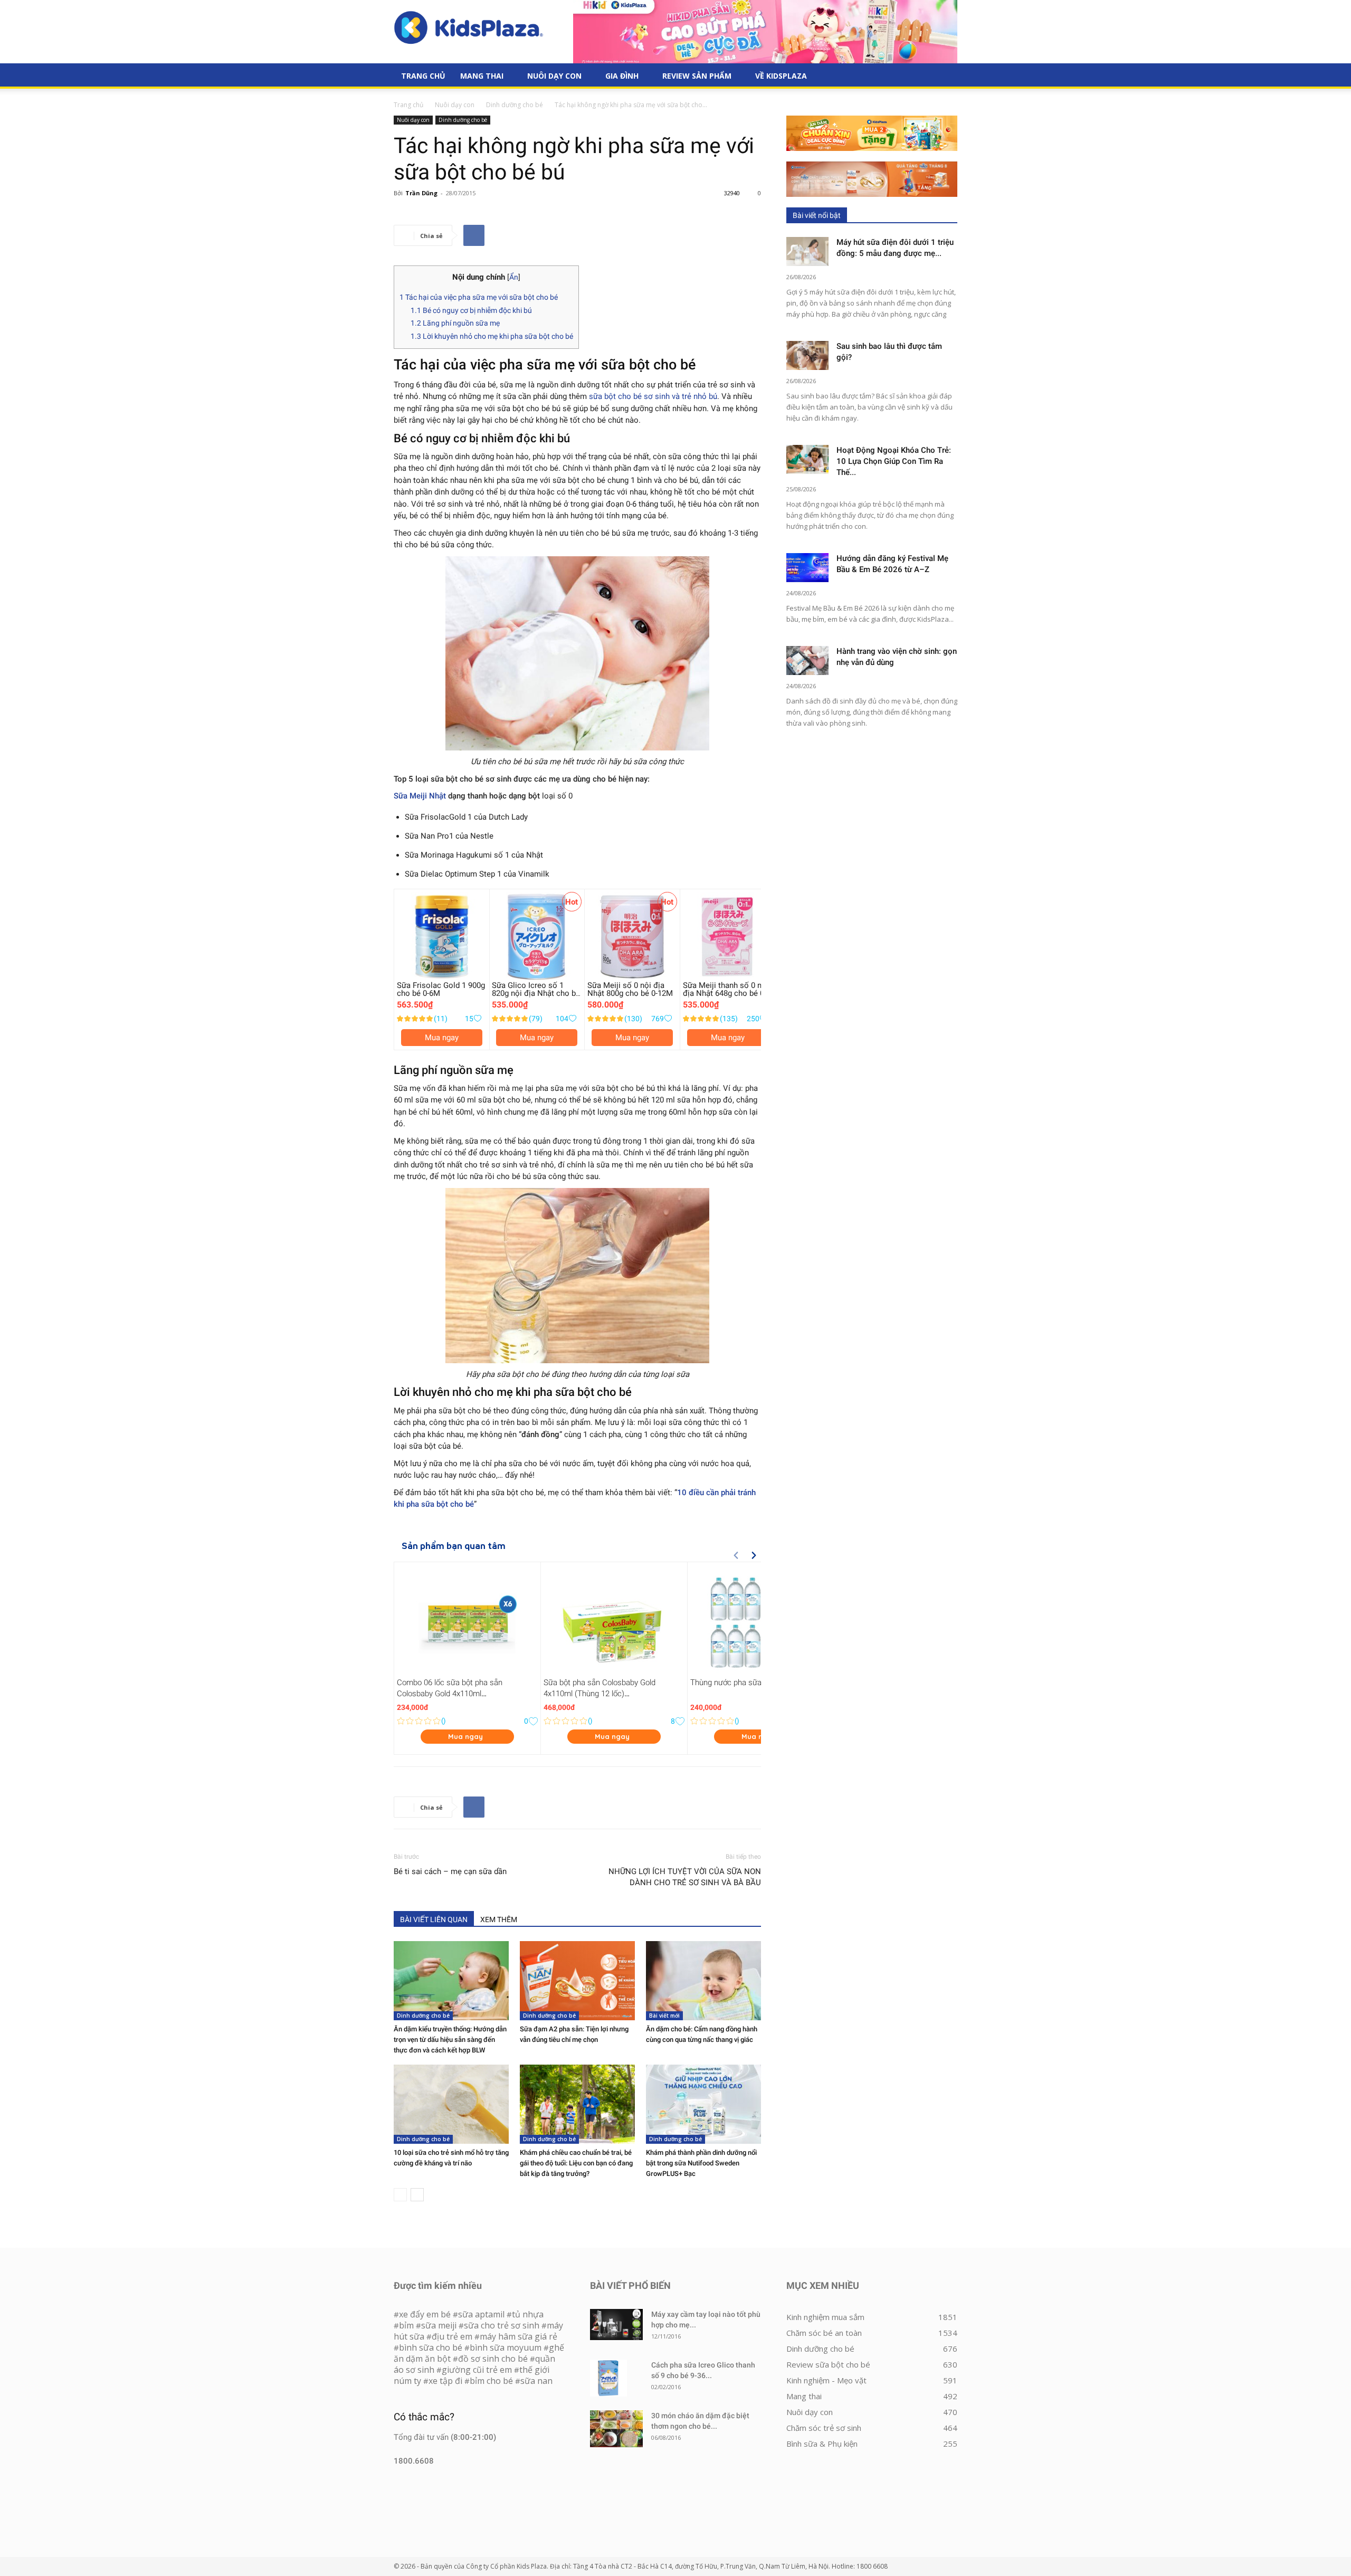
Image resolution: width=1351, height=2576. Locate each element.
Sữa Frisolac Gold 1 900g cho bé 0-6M (441, 989)
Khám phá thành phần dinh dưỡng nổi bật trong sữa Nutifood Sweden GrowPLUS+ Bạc (701, 2163)
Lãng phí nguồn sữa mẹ (455, 323)
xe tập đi (445, 2381)
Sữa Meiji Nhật (421, 796)
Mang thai (482, 76)
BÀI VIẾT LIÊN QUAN (434, 1919)
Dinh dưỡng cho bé (515, 105)
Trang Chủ (423, 76)
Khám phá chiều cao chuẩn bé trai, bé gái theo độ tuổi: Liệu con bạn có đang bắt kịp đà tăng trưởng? (576, 2163)
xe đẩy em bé (426, 2314)
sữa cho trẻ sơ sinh (502, 2325)
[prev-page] (400, 2195)
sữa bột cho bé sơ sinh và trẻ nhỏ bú (653, 396)
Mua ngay (442, 1038)
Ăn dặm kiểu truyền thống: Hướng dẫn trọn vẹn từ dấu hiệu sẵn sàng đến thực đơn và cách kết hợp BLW (450, 2040)
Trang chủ (408, 105)
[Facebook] (474, 235)
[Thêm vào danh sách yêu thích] (477, 1019)
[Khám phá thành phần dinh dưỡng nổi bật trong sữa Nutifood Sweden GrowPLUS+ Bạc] (703, 2104)
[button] (945, 77)
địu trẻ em (452, 2336)
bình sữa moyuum (506, 2347)
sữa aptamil (481, 2314)
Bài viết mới (664, 2016)
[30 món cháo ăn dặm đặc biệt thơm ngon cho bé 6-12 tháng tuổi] (616, 2429)
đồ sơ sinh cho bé (493, 2359)
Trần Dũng (421, 193)
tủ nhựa (528, 2314)
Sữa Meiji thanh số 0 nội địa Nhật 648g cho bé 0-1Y (726, 993)
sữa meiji (439, 2325)
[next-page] (417, 2195)
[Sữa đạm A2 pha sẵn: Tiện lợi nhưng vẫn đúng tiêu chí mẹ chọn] (577, 1981)
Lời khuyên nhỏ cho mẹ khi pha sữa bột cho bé (492, 336)
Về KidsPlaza (781, 76)
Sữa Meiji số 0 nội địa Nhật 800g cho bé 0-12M (630, 989)
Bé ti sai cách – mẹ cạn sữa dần (450, 1871)
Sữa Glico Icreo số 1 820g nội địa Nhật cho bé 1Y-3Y (536, 993)
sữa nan (536, 2381)
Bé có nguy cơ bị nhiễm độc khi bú (471, 310)
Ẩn (514, 277)
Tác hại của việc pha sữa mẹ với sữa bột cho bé (479, 297)
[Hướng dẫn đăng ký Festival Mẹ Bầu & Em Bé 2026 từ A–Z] (807, 568)
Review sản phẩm (697, 76)
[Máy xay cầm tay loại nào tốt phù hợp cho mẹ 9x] (616, 2325)
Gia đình (622, 76)
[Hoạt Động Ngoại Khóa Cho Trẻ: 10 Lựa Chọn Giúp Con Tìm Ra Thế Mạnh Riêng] (807, 459)
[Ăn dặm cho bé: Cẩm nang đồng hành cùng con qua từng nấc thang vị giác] (703, 1981)
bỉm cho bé (491, 2381)
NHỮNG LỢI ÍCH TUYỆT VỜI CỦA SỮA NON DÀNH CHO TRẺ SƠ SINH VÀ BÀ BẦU (685, 1877)
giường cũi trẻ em (477, 2370)
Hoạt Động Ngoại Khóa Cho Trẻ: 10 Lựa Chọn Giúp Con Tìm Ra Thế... (894, 461)
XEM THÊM (499, 1919)
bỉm (406, 2325)
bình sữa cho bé (431, 2347)
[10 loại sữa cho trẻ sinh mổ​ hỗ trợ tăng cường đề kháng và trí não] (451, 2104)
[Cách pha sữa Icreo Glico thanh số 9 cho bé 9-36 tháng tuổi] (608, 2378)
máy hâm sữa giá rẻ (518, 2336)
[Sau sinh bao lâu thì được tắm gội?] (807, 355)
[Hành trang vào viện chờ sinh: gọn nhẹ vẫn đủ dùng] (807, 660)
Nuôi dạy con (554, 76)
